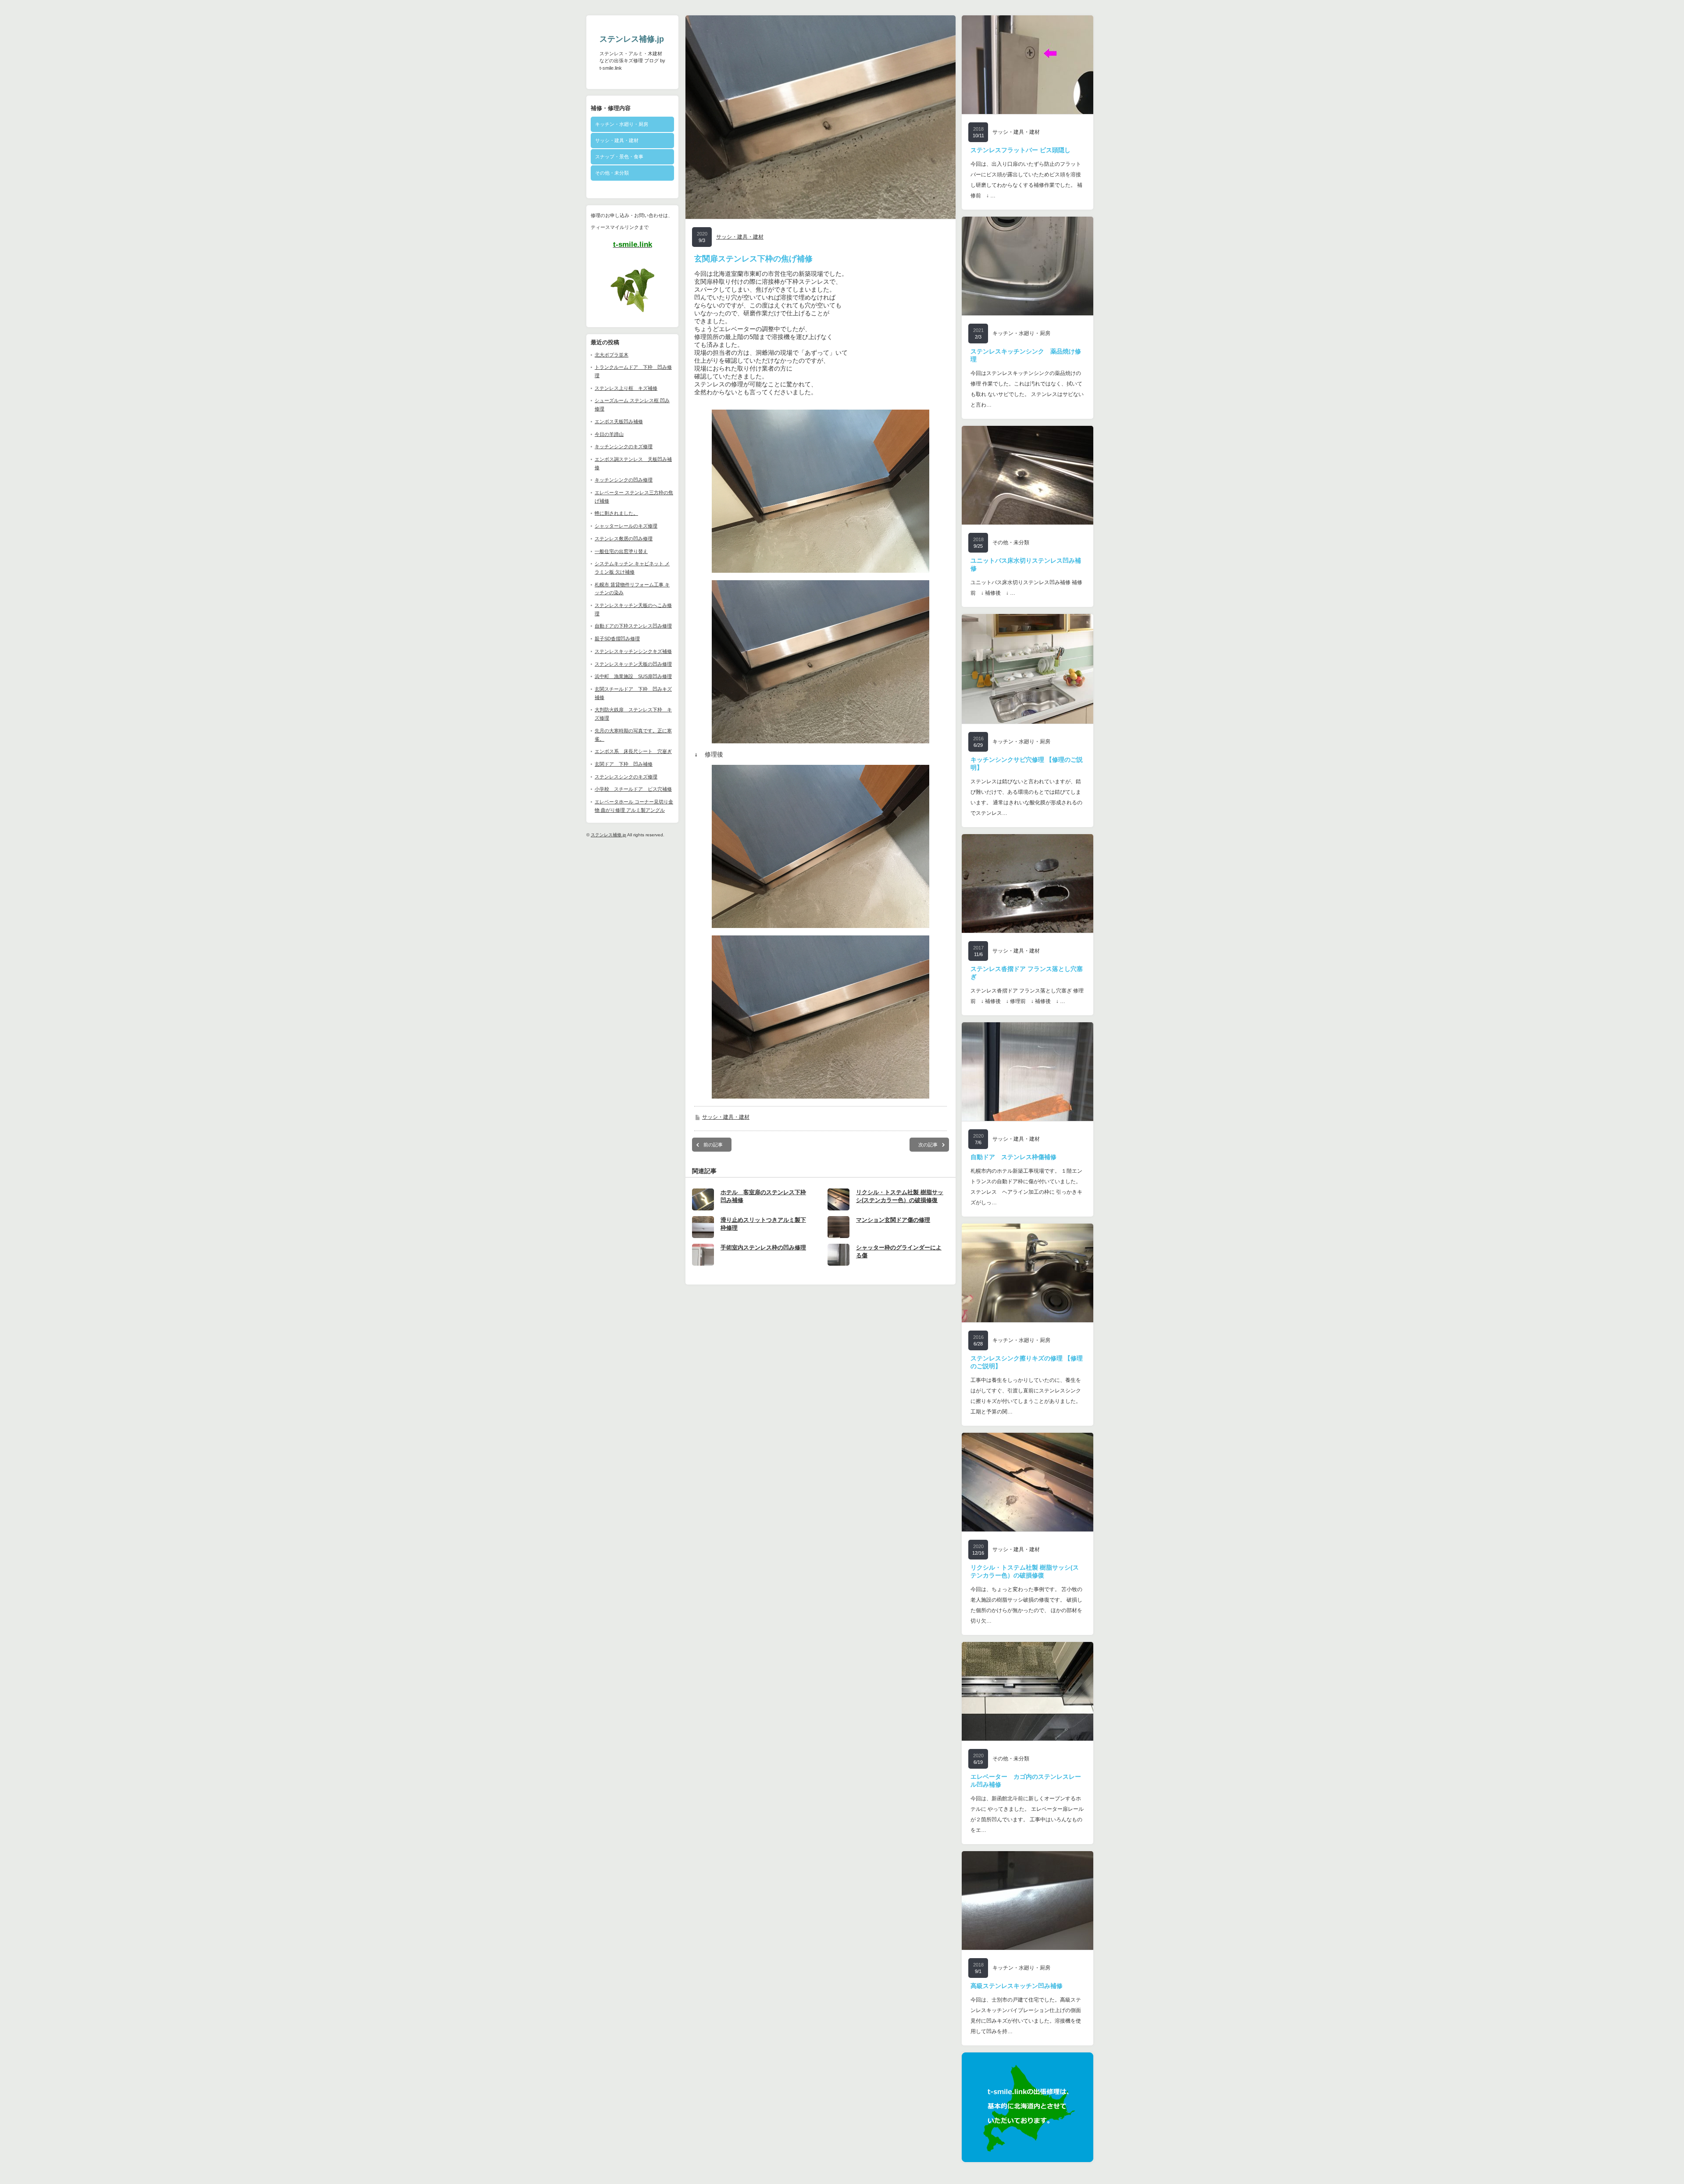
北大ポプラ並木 (612, 355)
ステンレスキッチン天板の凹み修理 (633, 664)
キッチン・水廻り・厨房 (622, 124)
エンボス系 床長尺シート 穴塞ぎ (633, 751)
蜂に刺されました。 (616, 513)
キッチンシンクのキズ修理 (624, 446)
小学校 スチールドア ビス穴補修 (633, 789)
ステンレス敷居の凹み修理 (624, 539)
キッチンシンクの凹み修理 (624, 480)
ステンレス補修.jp (632, 39)
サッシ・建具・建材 (617, 140)
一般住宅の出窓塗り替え (621, 551)
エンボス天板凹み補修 (619, 421)
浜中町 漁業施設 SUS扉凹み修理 (633, 676)
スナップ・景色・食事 (619, 157)
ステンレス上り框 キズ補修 (626, 388)
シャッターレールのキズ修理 (626, 526)
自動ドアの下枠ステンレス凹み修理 (633, 626)
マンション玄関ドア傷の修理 (893, 1220)
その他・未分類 (612, 173)
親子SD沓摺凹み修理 (617, 639)
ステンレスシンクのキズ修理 (626, 777)
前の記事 (713, 1145)
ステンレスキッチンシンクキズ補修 (633, 651)
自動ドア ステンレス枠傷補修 (1013, 1157)
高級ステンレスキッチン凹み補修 (1017, 1986)
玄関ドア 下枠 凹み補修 (624, 764)
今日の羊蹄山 (609, 434)
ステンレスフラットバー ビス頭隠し (1020, 150)
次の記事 (928, 1145)
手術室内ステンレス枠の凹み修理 (763, 1247)
